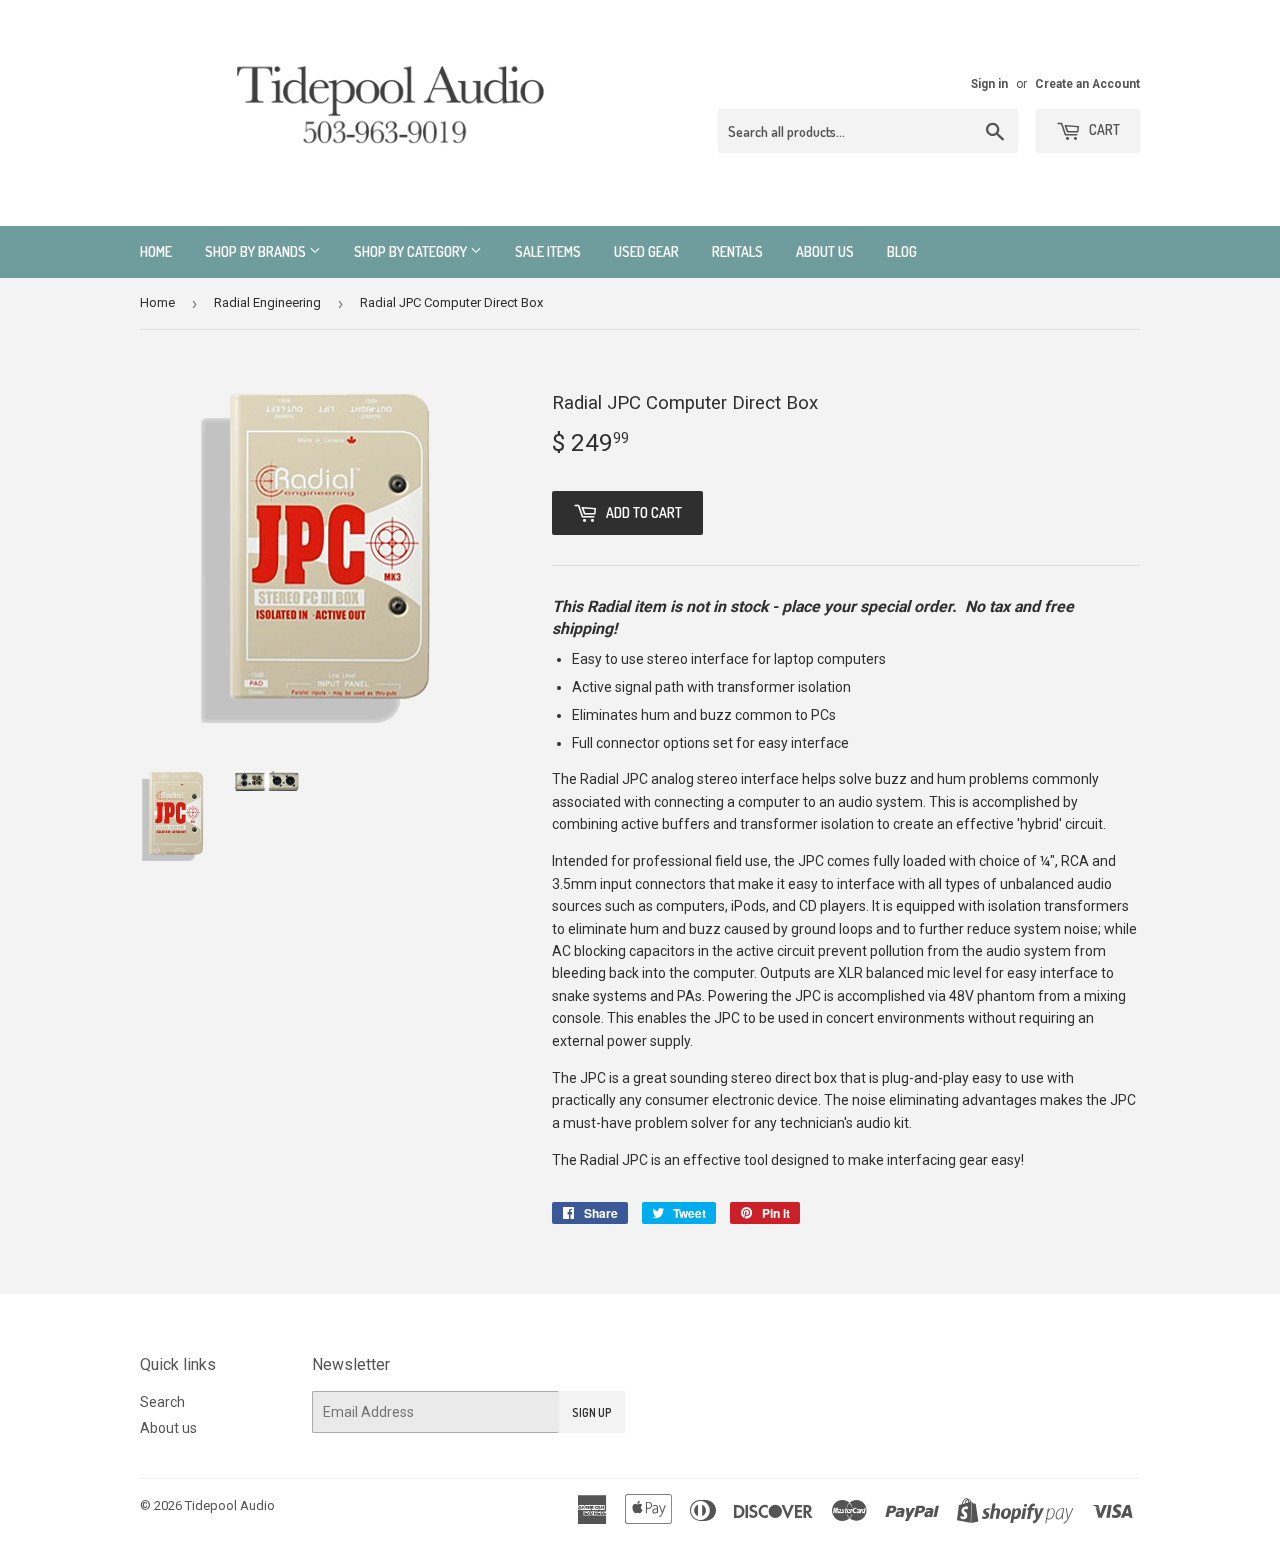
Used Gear (646, 251)
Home (156, 251)
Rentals (737, 251)
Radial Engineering (267, 302)
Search (162, 1402)
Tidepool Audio (230, 1505)
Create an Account (1087, 84)
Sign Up (592, 1412)
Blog (902, 251)
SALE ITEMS (548, 251)
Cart (1103, 129)
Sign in (989, 84)
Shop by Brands (257, 251)
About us (825, 251)
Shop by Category (412, 251)
